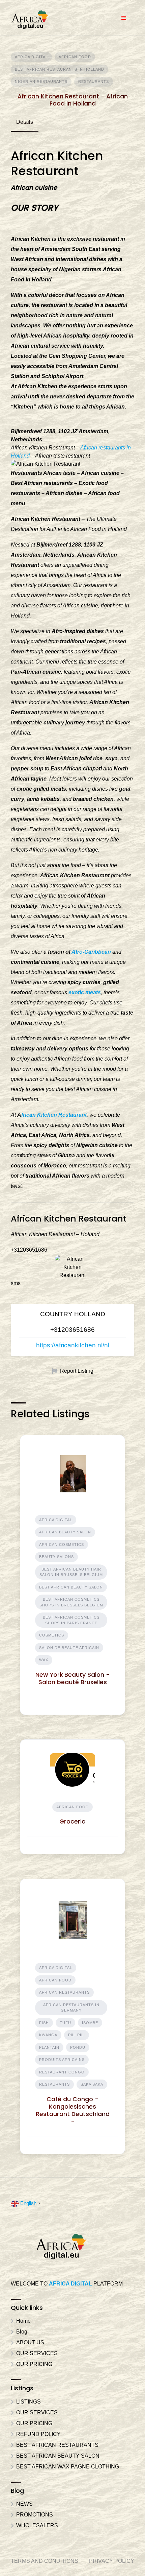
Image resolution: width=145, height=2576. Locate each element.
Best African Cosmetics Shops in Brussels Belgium (71, 1602)
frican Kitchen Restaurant (54, 1115)
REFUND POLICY (38, 2434)
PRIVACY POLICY (112, 2561)
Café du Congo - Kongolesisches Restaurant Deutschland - (73, 2110)
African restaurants (64, 1992)
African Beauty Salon (65, 1532)
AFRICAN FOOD (75, 57)
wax (44, 1660)
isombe (90, 2023)
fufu (65, 2023)
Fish (44, 2023)
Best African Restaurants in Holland (60, 69)
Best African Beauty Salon (71, 1587)
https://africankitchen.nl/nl (73, 1345)
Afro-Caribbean (91, 952)
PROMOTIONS (35, 2515)
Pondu (78, 2047)
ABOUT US (30, 2342)
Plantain (49, 2047)
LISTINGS (28, 2402)
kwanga (48, 2035)
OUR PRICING (34, 2364)
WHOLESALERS (37, 2525)
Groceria (72, 1821)
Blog (22, 2332)
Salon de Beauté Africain (69, 1648)
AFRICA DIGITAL (31, 57)
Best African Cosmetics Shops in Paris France (71, 1620)
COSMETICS (52, 1635)
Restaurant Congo (62, 2072)
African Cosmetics (62, 1545)
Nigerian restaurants (41, 82)
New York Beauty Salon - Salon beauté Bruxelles (72, 1678)
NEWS (24, 2504)
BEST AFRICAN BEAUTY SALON (58, 2456)
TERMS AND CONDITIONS (45, 2561)
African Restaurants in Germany (71, 2008)
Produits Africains (62, 2060)
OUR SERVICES (37, 2353)
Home (23, 2321)
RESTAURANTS (94, 82)
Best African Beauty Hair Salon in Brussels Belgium (71, 1572)
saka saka (92, 2084)
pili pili (77, 2035)
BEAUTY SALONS (56, 1557)
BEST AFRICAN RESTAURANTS (57, 2445)
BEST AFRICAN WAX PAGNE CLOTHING (68, 2467)
